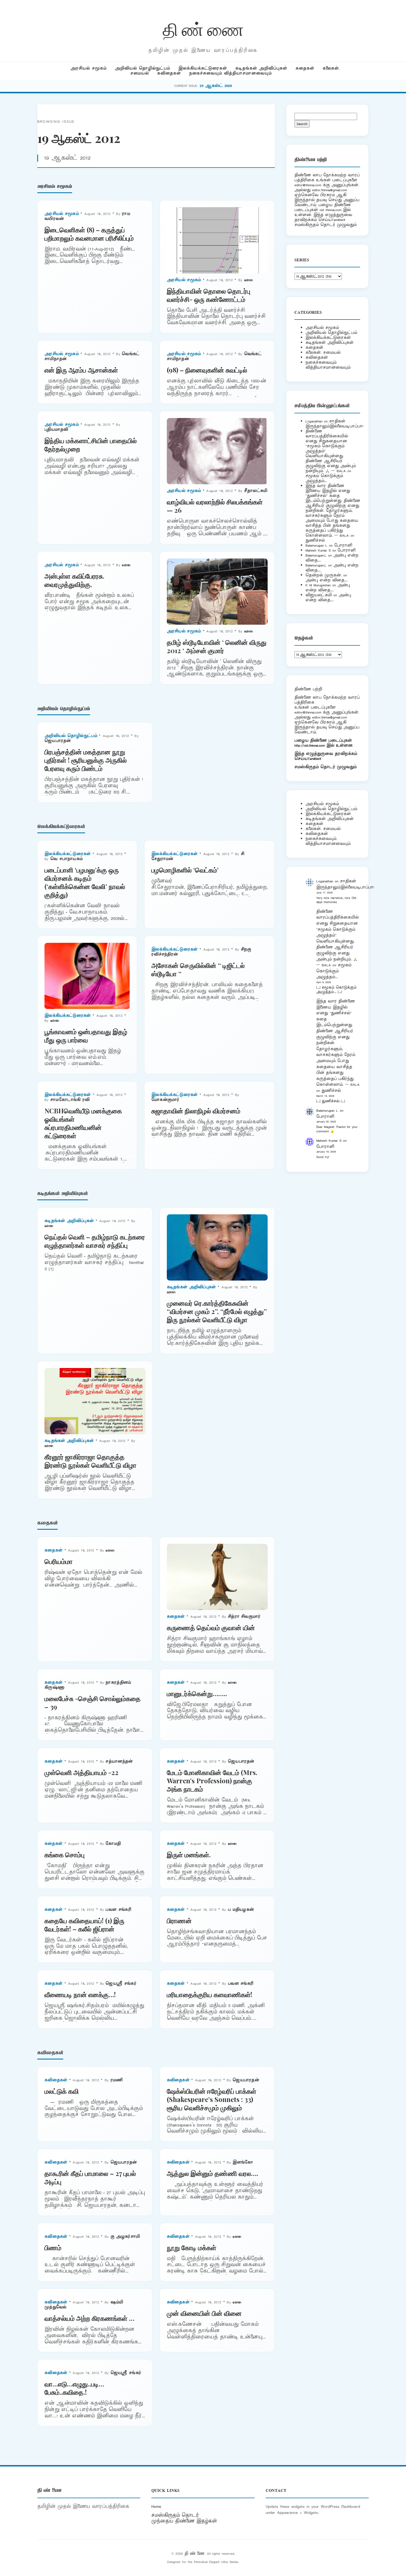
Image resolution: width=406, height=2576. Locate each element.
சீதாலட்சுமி (256, 491)
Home (156, 2506)
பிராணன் (179, 1920)
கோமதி (113, 1844)
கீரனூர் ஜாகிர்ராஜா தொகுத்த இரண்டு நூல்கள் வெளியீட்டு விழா (90, 1461)
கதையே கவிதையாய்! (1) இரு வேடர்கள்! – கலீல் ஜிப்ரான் (84, 1925)
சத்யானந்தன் (119, 1761)
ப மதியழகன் (241, 1910)
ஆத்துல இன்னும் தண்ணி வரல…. (213, 2173)
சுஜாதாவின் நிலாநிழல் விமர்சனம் (196, 1111)
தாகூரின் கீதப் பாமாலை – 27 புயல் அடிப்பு (90, 2177)
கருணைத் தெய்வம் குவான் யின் (211, 1627)
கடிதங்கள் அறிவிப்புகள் (261, 68)
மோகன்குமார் (165, 1100)
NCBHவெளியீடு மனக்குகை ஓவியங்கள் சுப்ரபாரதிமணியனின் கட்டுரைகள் (83, 1123)
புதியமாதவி (56, 429)
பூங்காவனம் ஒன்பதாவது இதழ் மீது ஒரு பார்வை (86, 1036)
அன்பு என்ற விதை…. (327, 580)
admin (249, 280)
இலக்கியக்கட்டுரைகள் (203, 68)
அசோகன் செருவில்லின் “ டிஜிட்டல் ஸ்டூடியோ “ (198, 969)
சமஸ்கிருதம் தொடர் (175, 2515)
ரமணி (117, 2080)
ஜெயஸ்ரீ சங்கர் (121, 1983)
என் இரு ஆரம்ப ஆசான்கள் (81, 370)
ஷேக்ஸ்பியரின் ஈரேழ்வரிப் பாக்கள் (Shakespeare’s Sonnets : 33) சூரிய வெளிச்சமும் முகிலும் (212, 2099)
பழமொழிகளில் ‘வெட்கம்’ (185, 870)
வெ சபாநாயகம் (66, 859)
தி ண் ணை (203, 29)
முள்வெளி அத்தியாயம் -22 (81, 1772)
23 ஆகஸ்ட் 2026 (216, 86)
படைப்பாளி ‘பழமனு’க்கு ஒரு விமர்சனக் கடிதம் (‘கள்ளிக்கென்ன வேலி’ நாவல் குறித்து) (85, 882)
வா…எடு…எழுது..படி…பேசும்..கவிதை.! (74, 2388)
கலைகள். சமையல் (323, 352)
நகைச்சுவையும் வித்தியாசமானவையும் (230, 73)
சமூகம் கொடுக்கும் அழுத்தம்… (324, 478)
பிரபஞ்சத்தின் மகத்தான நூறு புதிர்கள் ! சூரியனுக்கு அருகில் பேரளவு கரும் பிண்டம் (86, 760)
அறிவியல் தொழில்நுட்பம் (143, 68)
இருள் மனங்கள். (189, 1854)
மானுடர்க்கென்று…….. (197, 1693)
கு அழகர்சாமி (125, 2236)
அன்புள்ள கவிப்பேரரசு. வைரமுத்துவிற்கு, (74, 580)
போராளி (343, 545)
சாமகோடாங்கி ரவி (70, 1100)
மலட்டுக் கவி (62, 2091)
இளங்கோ (243, 2162)
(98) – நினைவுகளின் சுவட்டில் (207, 370)
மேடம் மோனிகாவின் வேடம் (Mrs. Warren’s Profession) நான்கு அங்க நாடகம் (212, 1781)
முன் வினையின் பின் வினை (204, 2313)
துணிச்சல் (315, 540)
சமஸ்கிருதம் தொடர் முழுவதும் (325, 767)
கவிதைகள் (169, 73)
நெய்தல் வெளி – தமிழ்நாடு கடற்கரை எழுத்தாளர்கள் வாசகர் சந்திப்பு (95, 1241)
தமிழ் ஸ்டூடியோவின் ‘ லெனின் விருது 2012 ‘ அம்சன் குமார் (217, 646)
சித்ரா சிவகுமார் (244, 1616)
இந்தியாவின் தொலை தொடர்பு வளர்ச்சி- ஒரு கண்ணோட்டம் (209, 295)
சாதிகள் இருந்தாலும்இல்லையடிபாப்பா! (334, 424)
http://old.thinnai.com (310, 745)
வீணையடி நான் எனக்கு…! (80, 1994)
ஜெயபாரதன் (58, 741)
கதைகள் (305, 68)
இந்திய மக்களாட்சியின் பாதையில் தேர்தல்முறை (91, 445)
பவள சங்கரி (118, 1910)
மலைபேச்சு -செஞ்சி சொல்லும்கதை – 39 (93, 1702)
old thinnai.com (330, 210)
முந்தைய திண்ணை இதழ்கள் (184, 2521)
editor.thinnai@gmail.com (329, 190)
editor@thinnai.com (308, 185)
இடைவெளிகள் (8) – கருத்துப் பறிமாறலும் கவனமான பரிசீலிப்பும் (89, 234)
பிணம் (53, 2247)
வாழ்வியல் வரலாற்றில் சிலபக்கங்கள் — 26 (215, 506)
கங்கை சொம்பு (64, 1854)
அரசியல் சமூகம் (89, 68)
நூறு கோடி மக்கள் (192, 2247)
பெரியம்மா (59, 1561)
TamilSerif (314, 759)
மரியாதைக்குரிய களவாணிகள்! (209, 1994)
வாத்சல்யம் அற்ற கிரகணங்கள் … (89, 2318)
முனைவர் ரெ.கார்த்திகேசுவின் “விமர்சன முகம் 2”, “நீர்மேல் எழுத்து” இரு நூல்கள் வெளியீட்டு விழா (217, 1311)
